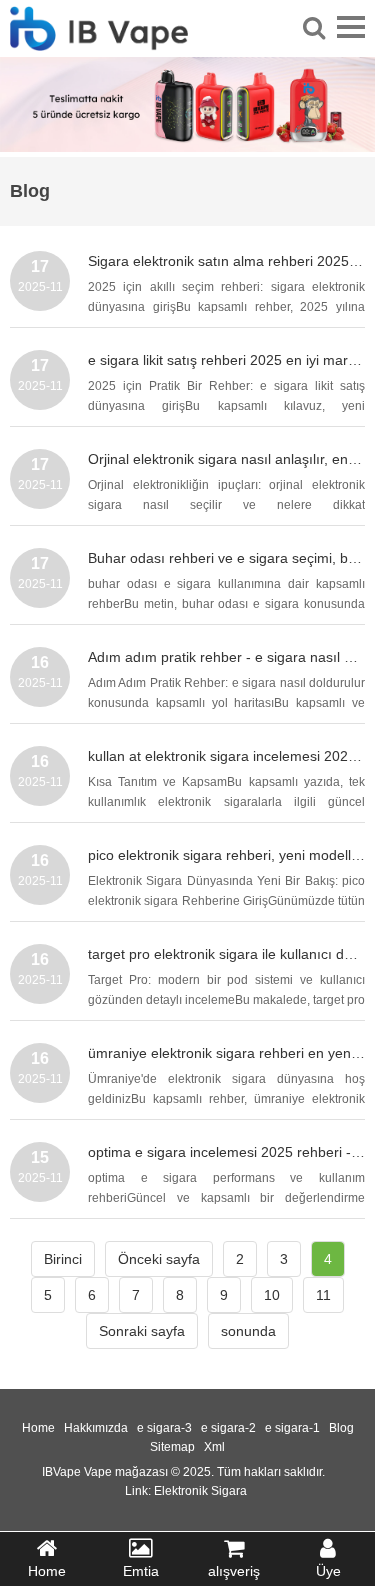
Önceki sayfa (159, 1259)
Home (38, 1428)
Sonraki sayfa (142, 1331)
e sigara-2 (228, 1428)
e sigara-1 (292, 1428)
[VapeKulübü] (99, 39)
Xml (214, 1447)
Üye (328, 1571)
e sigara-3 (164, 1428)
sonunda (248, 1331)
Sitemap (172, 1447)
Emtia (141, 1571)
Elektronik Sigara (200, 1491)
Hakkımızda (96, 1428)
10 (272, 1295)
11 (323, 1295)
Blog (341, 1428)
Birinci (63, 1259)
